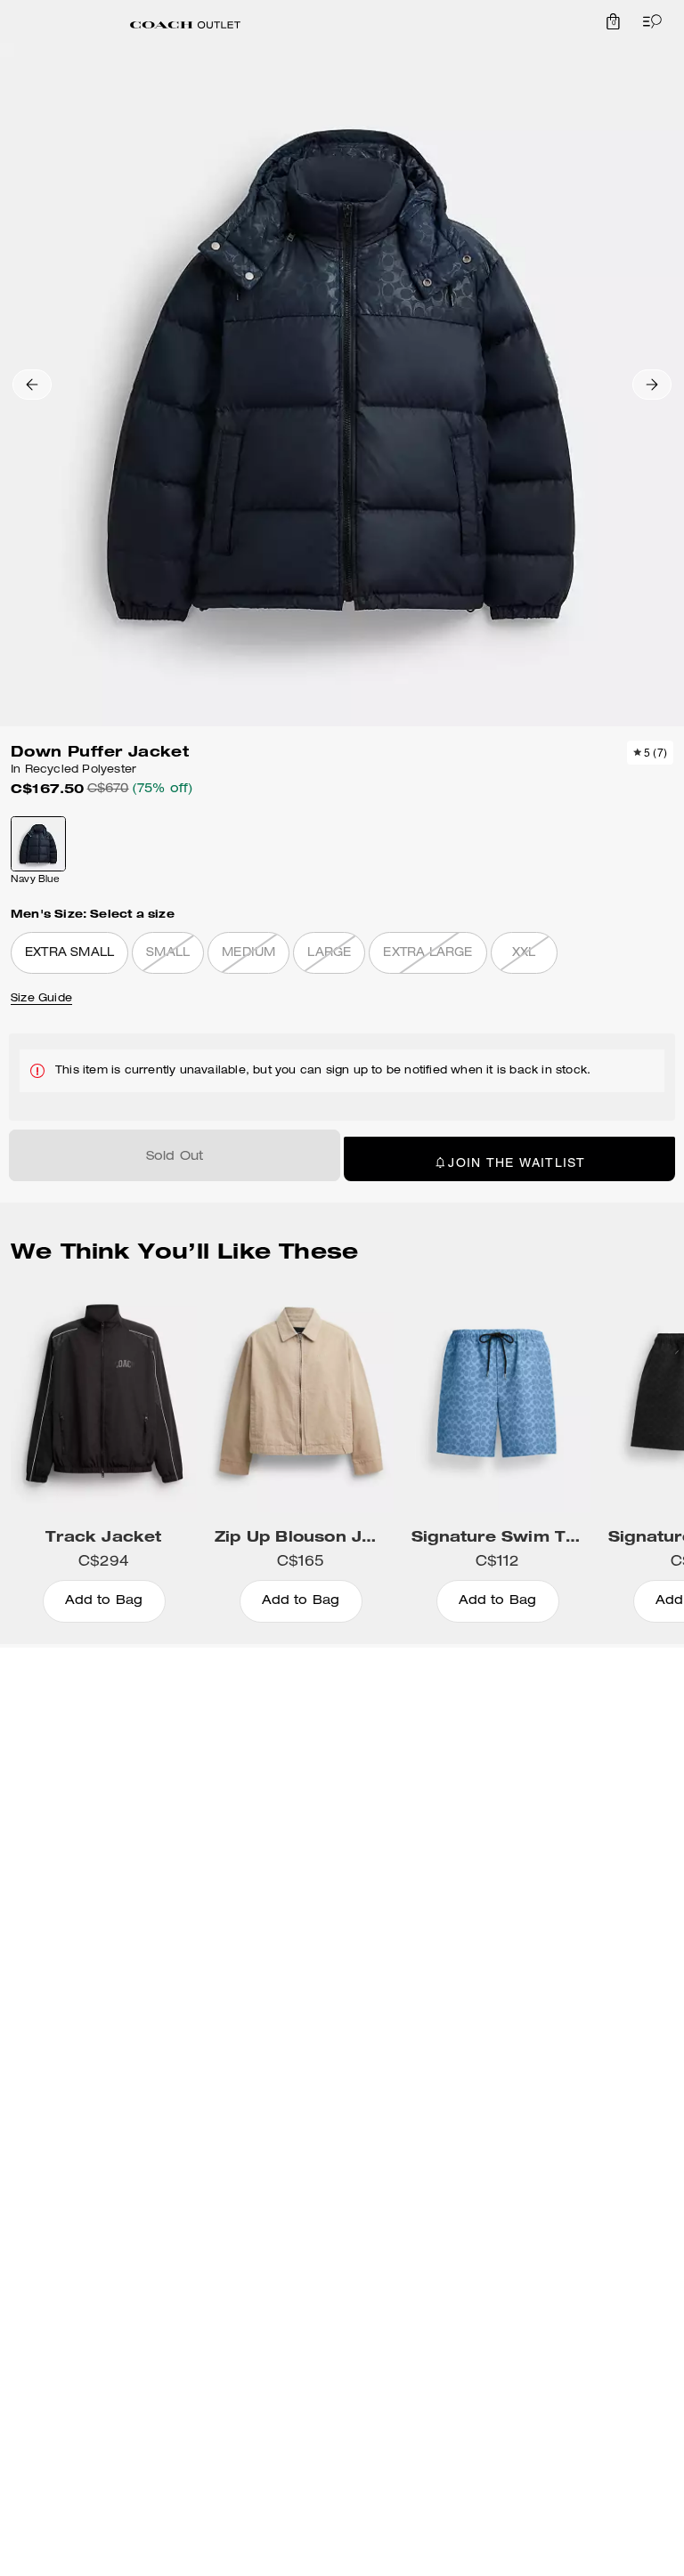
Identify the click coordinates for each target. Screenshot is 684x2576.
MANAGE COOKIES (390, 1882)
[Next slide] (652, 385)
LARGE (329, 954)
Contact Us (103, 1774)
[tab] (185, 25)
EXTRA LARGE (427, 954)
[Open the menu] (648, 21)
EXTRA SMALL (69, 954)
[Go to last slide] (32, 385)
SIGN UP (628, 1702)
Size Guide (41, 999)
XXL (524, 954)
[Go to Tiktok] (367, 1826)
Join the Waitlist (517, 1162)
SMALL (168, 954)
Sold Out (175, 1157)
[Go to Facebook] (408, 1826)
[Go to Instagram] (285, 1826)
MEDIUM (248, 954)
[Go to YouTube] (326, 1826)
